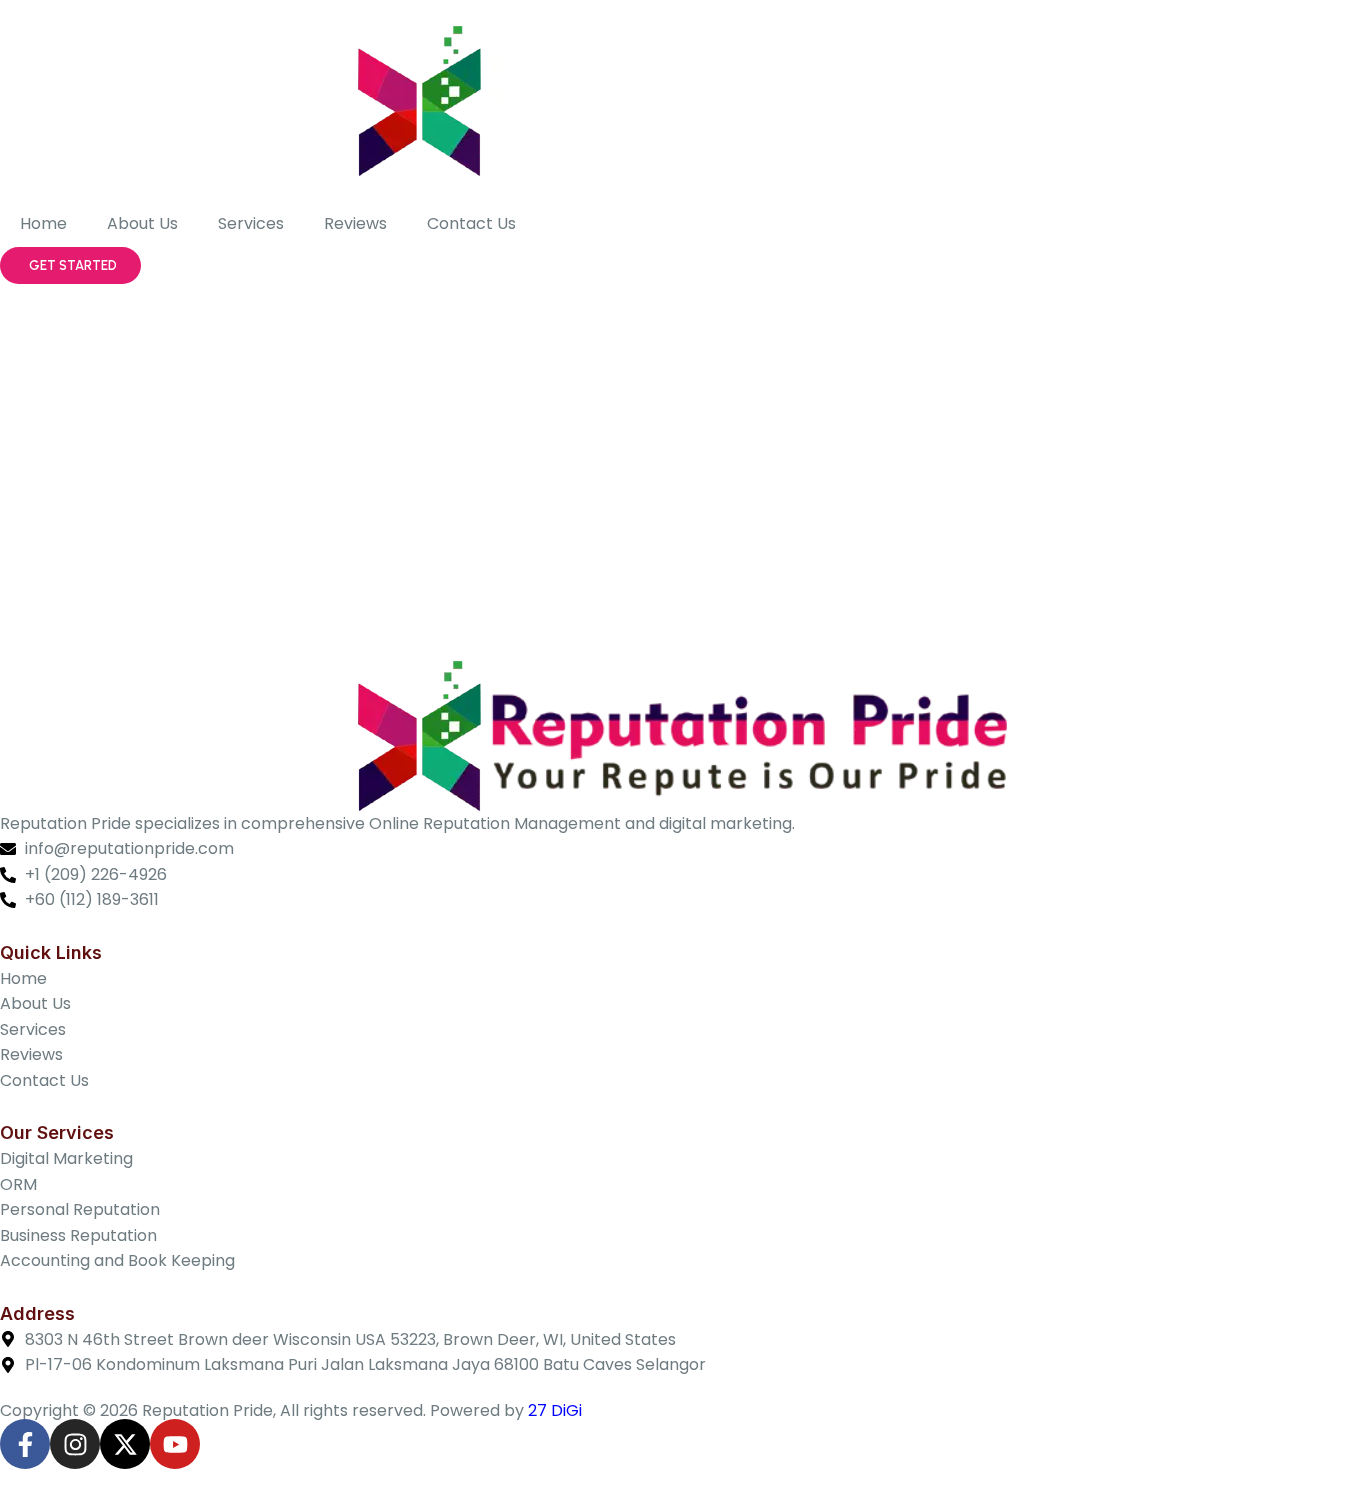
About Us (142, 223)
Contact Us (471, 223)
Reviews (355, 223)
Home (43, 223)
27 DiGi (555, 1410)
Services (251, 223)
